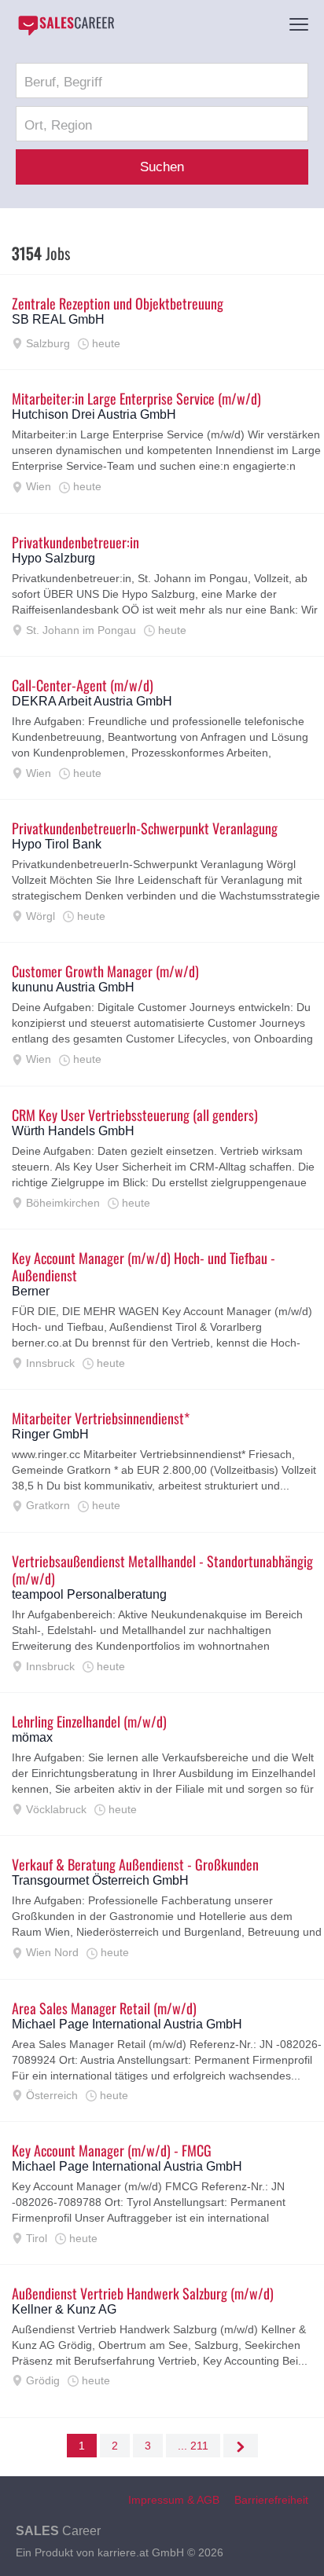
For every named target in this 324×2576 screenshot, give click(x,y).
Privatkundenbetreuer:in (75, 542)
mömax (32, 1737)
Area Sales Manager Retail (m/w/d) (104, 2008)
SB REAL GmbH (58, 319)
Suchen (162, 167)
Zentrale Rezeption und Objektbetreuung (118, 303)
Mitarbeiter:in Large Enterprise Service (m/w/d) (136, 398)
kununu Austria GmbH (73, 987)
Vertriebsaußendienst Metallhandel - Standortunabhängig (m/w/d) (162, 1570)
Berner (31, 1291)
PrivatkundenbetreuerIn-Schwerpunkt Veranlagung (145, 828)
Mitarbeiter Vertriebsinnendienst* (101, 1418)
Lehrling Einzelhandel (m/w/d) (89, 1721)
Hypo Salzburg (53, 558)
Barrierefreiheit (271, 2500)
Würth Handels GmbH (73, 1131)
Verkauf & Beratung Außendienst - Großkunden (135, 1864)
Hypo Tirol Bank (57, 844)
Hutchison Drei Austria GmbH (94, 414)
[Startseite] (66, 25)
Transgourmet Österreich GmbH (100, 1880)
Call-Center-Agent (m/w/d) (83, 685)
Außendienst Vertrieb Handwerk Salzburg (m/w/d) (143, 2293)
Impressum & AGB (174, 2500)
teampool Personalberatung (89, 1594)
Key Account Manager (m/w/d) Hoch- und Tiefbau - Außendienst (144, 1266)
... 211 (193, 2446)
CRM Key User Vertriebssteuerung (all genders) (135, 1115)
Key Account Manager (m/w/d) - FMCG (112, 2150)
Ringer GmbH (50, 1434)
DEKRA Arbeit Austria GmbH (92, 701)
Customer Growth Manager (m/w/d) (105, 971)
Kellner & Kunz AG (64, 2309)
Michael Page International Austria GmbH (127, 2024)
